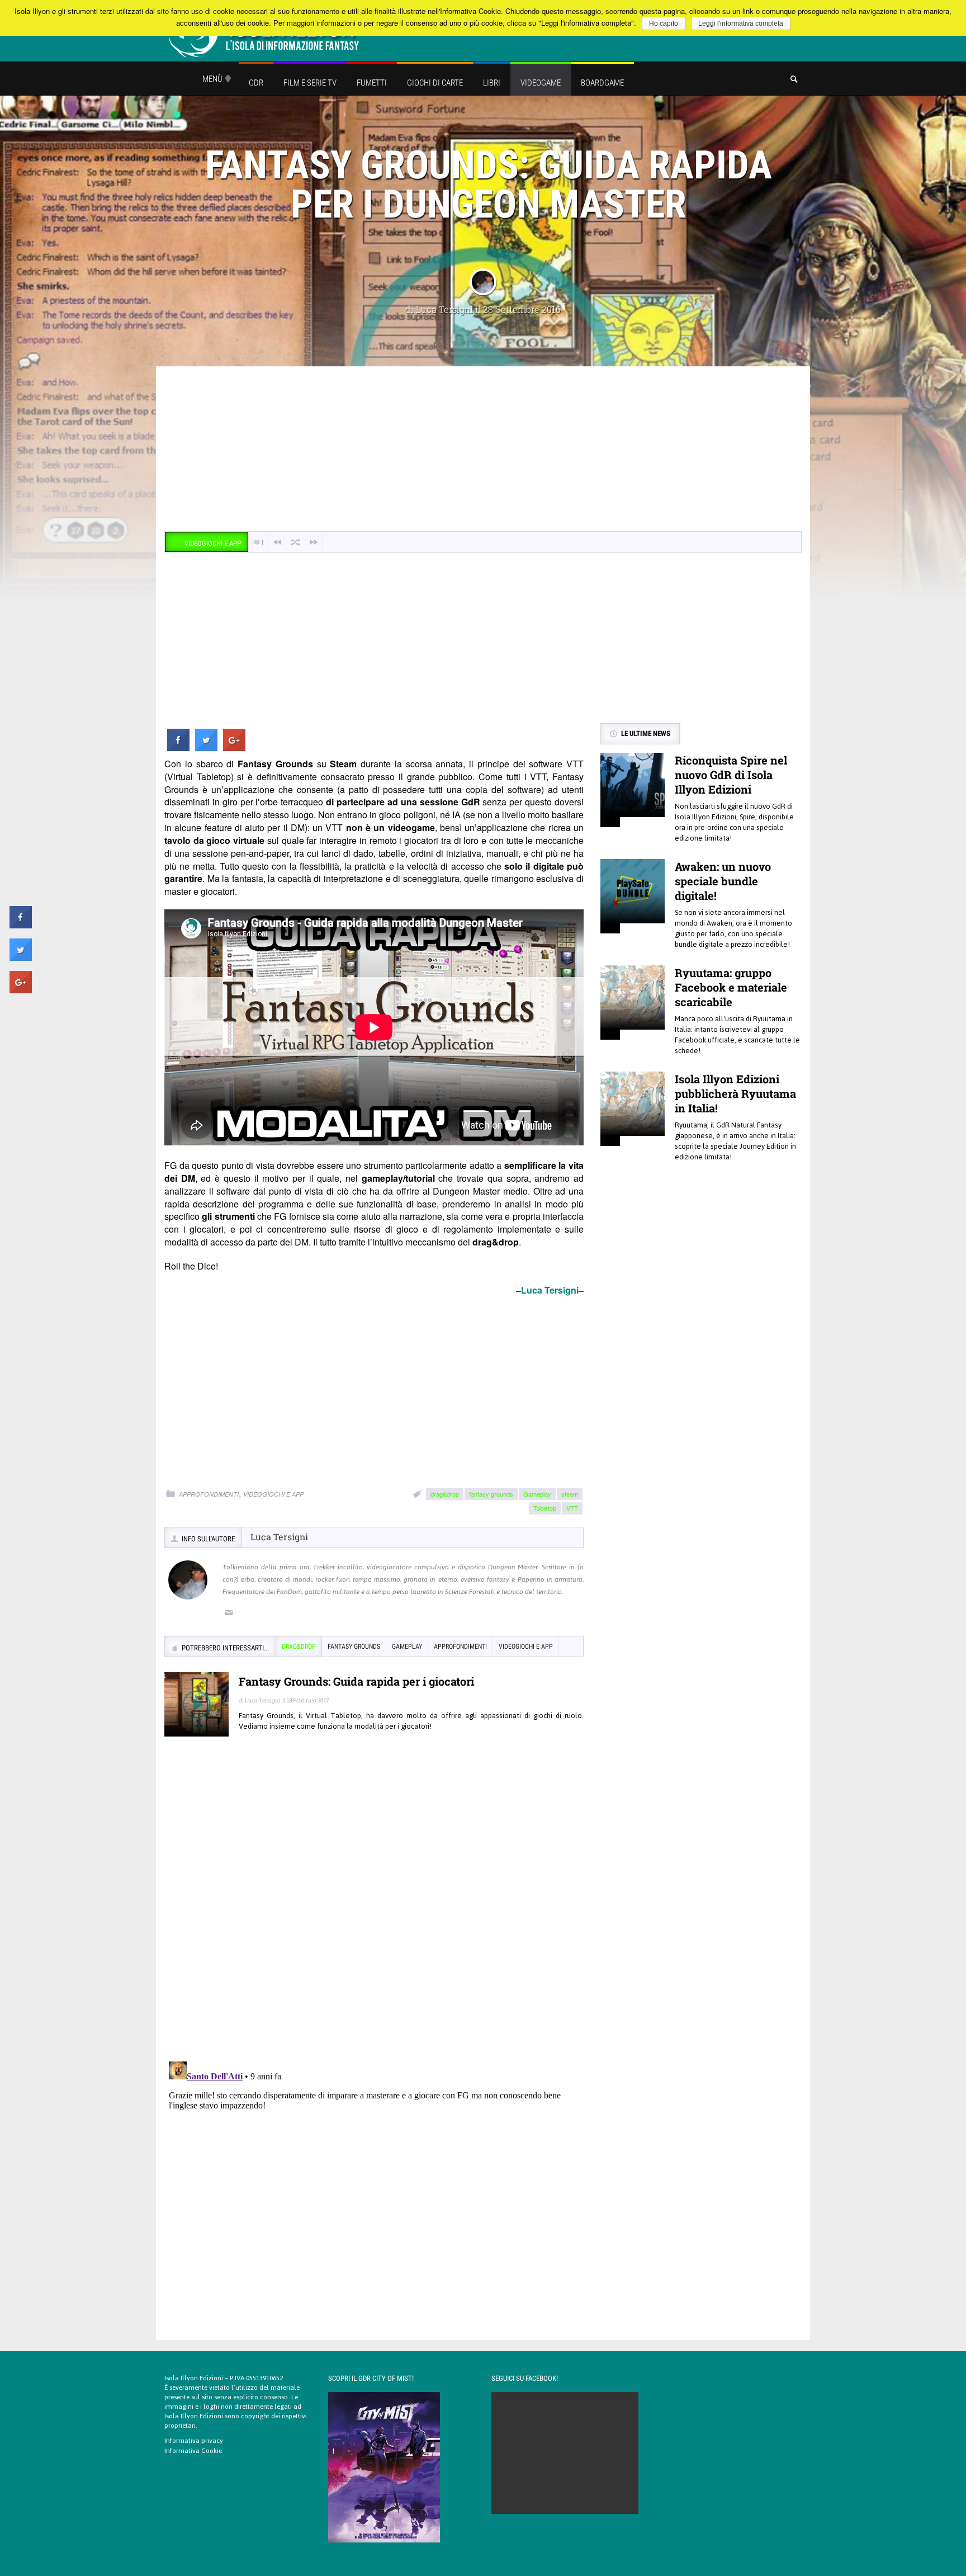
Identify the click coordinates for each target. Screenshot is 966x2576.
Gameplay (537, 1494)
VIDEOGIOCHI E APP (273, 1494)
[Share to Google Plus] (234, 748)
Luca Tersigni (444, 309)
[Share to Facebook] (178, 748)
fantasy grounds (491, 1494)
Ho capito (664, 23)
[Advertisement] (483, 450)
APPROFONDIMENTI (209, 1494)
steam (570, 1494)
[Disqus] (374, 1907)
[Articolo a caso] (296, 542)
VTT (572, 1508)
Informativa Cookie (193, 2451)
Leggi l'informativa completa (741, 23)
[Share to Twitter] (206, 748)
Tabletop (545, 1508)
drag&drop (445, 1494)
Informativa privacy (194, 2441)
